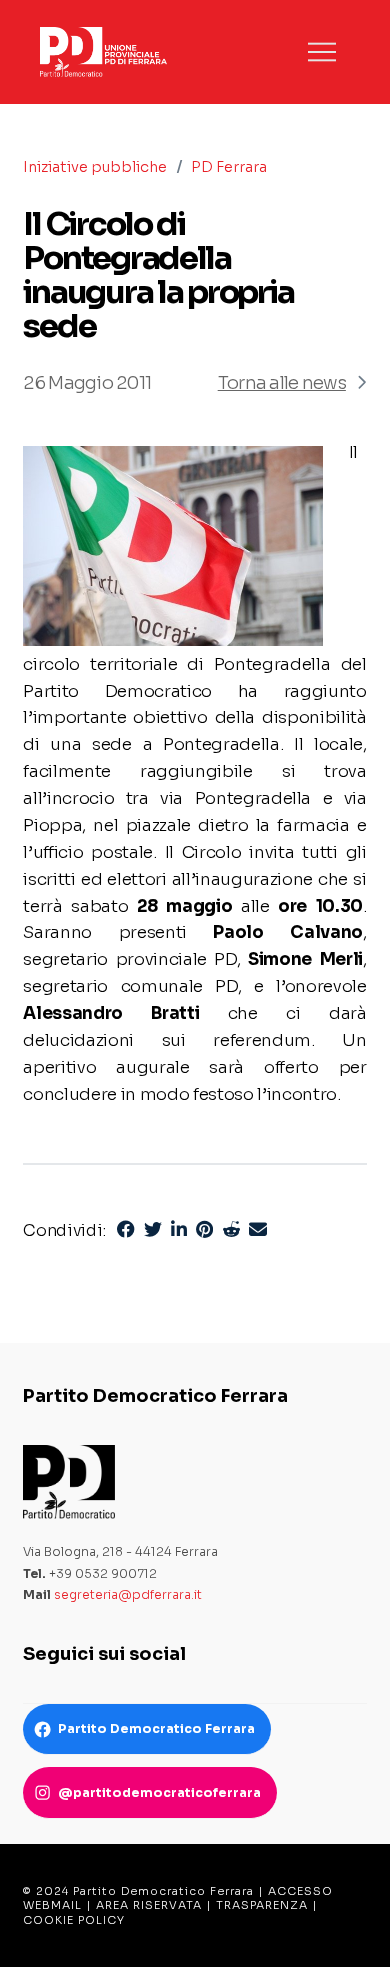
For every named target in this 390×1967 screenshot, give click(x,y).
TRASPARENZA (262, 1905)
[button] (322, 52)
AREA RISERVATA (149, 1905)
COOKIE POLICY (74, 1920)
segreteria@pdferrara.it (128, 1594)
